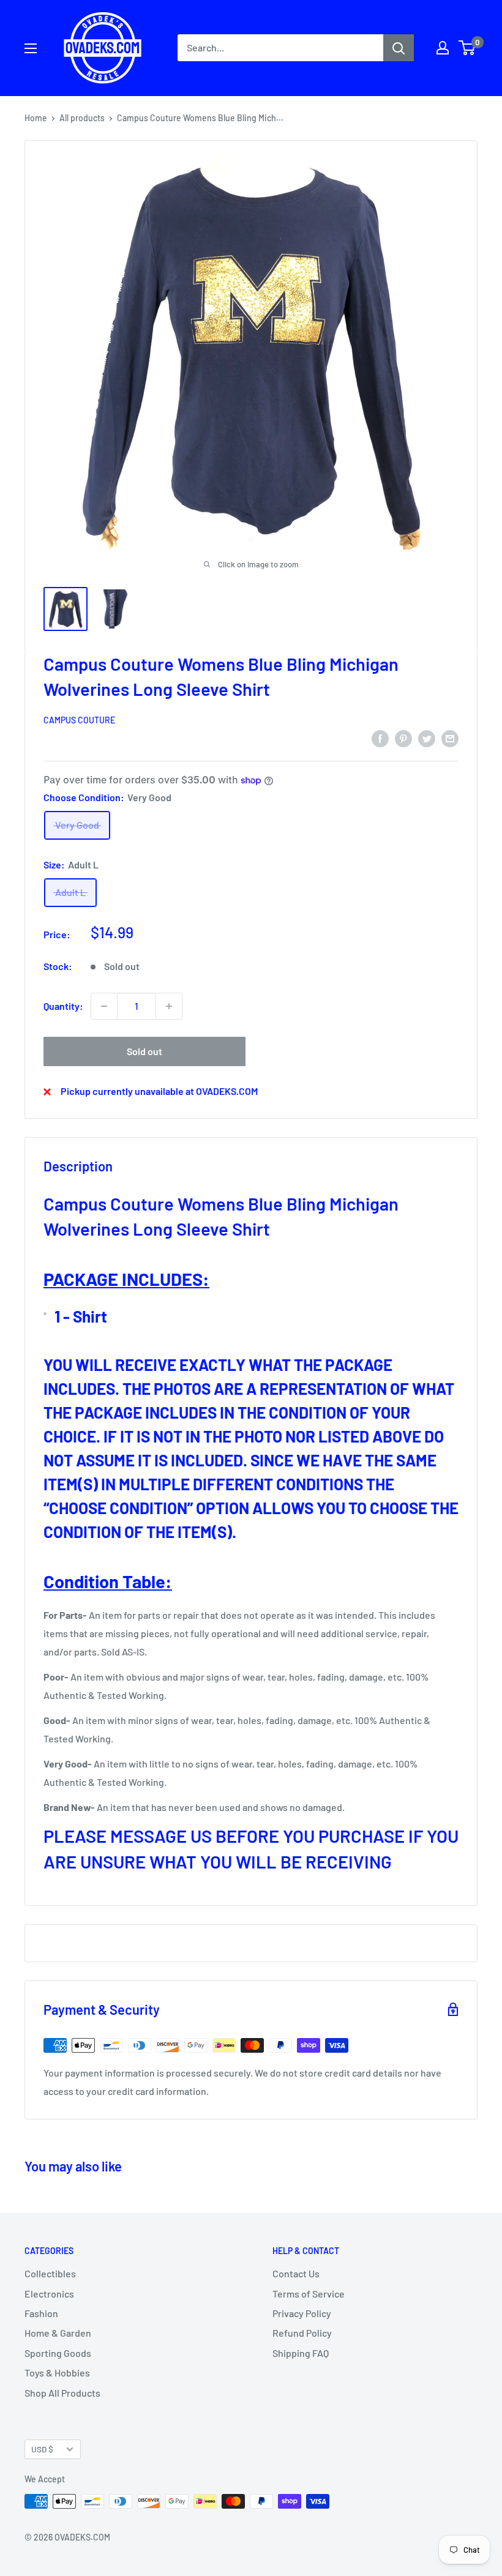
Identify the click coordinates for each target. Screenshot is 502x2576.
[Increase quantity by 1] (169, 1006)
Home (36, 118)
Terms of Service (309, 2294)
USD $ (42, 2449)
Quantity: (63, 1006)
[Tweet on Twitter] (427, 738)
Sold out (144, 1051)
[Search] (399, 48)
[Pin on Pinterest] (403, 738)
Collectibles (50, 2273)
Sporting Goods (58, 2353)
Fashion (41, 2313)
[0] (467, 48)
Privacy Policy (302, 2313)
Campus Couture (79, 720)
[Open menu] (31, 48)
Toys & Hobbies (57, 2373)
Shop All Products (62, 2393)
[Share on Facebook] (380, 738)
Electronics (49, 2294)
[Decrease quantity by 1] (104, 1006)
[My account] (443, 48)
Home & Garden (58, 2333)
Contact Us (296, 2273)
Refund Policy (302, 2333)
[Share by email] (450, 738)
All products (82, 118)
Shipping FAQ (301, 2353)
